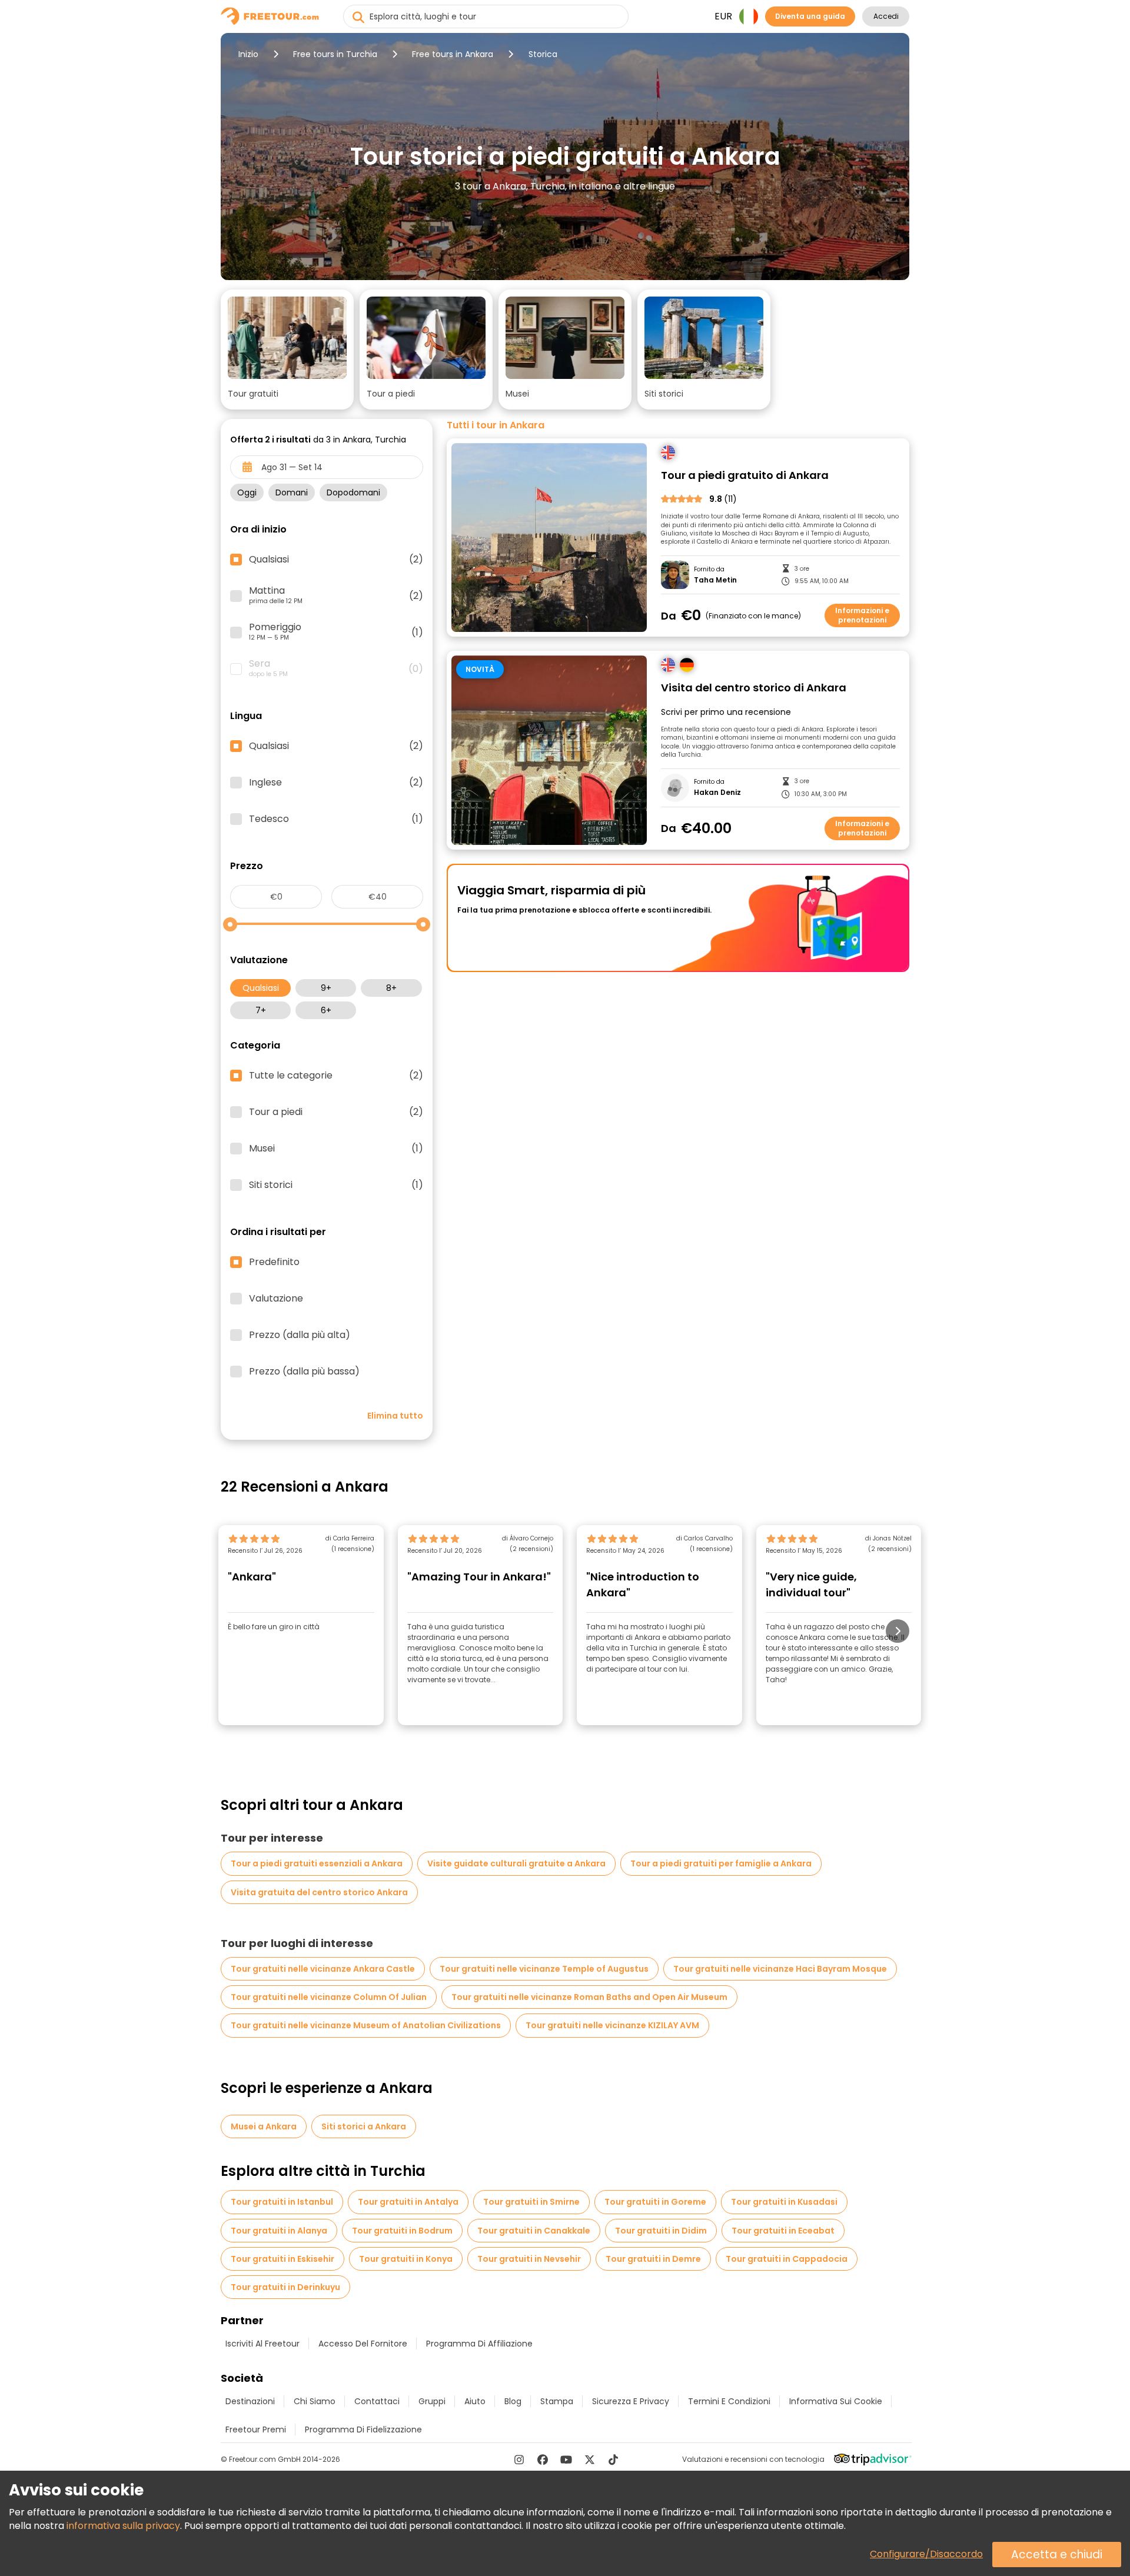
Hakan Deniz (717, 793)
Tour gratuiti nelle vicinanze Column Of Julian (329, 1997)
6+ (326, 1010)
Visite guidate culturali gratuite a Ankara (516, 1863)
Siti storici (336, 1185)
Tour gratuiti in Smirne (531, 2202)
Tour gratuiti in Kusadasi (784, 2202)
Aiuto (475, 2401)
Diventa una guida (810, 16)
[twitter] (590, 2459)
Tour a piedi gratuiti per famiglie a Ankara (721, 1863)
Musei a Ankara (264, 2126)
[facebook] (543, 2459)
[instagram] (519, 2459)
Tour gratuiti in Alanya (279, 2231)
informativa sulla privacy (123, 2526)
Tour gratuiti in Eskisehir (282, 2259)
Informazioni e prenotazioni (862, 615)
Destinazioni (250, 2401)
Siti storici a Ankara (364, 2126)
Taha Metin (715, 580)
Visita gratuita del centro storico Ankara (319, 1892)
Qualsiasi (261, 988)
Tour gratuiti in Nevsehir (529, 2259)
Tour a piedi (336, 1112)
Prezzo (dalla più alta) (300, 1335)
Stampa (557, 2401)
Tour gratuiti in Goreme (655, 2202)
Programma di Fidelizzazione (363, 2429)
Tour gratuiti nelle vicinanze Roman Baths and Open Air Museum (589, 1997)
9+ (326, 988)
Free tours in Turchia (335, 54)
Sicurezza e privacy (631, 2401)
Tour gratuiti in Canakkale (534, 2231)
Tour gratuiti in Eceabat (783, 2231)
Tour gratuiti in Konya (406, 2259)
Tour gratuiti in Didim (661, 2231)
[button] (287, 350)
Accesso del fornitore (363, 2344)
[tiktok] (613, 2459)
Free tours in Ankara (453, 54)
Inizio (248, 54)
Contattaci (377, 2401)
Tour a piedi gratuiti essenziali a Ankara (317, 1863)
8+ (391, 988)
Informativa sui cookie (836, 2401)
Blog (513, 2401)
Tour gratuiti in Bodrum (402, 2231)
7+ (261, 1010)
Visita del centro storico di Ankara (754, 688)
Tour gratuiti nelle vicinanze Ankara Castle (323, 1969)
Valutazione (276, 1299)
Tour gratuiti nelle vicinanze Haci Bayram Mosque (780, 1969)
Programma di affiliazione (479, 2344)
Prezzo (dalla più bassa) (304, 1372)
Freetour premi (256, 2429)
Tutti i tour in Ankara (496, 425)
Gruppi (432, 2401)
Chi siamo (315, 2401)
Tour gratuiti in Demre (653, 2259)
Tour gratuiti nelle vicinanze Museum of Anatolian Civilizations (366, 2025)
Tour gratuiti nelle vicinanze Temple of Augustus (544, 1969)
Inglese (336, 783)
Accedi (886, 16)
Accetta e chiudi (1057, 2555)
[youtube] (566, 2459)
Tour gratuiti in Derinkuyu (285, 2287)
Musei (336, 1149)
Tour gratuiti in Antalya (408, 2202)
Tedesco (336, 819)
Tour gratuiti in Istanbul (282, 2202)
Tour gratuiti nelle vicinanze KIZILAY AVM (612, 2025)
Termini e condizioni (729, 2401)
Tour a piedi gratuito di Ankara (745, 476)
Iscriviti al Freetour (262, 2344)
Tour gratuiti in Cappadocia (787, 2259)
